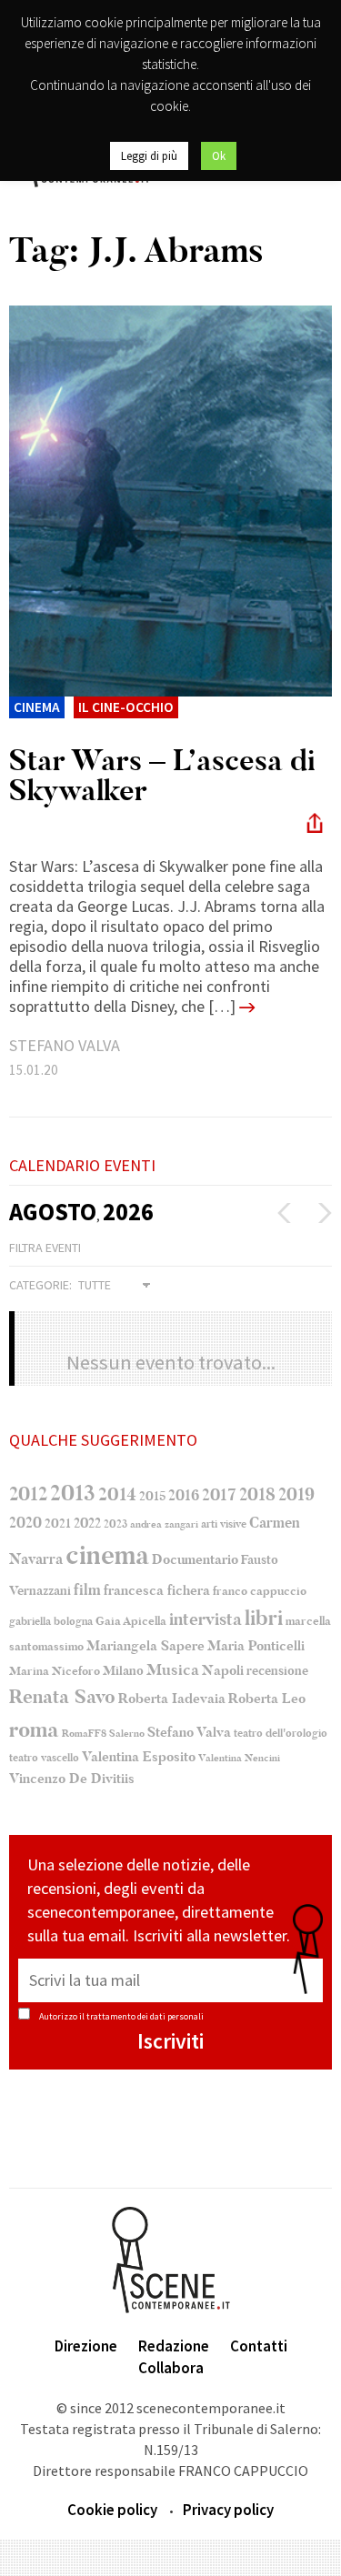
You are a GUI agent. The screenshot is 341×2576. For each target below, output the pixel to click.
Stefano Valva (189, 1732)
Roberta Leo (267, 1699)
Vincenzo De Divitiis (72, 1779)
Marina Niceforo (55, 1671)
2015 (152, 1496)
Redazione (174, 2346)
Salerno (127, 1734)
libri (264, 1619)
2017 (219, 1495)
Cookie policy (112, 2510)
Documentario (195, 1559)
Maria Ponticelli (256, 1646)
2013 (73, 1493)
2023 (115, 1524)
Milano (123, 1671)
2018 (257, 1495)
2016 (184, 1496)
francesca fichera (157, 1590)
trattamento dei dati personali (145, 2016)
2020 (25, 1523)
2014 (117, 1494)
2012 (28, 1494)
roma (34, 1730)
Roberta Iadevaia (172, 1699)
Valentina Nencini (239, 1758)
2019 (296, 1494)
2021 (58, 1524)
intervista (206, 1619)
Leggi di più (149, 156)
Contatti (259, 2346)
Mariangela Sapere (145, 1646)
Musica (173, 1670)
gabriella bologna (51, 1621)
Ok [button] (219, 156)
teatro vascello (44, 1758)
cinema (107, 1555)
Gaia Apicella (131, 1621)
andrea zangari (164, 1524)
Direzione (86, 2346)
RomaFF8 (84, 1734)
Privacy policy (228, 2510)
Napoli (223, 1671)
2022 (87, 1523)
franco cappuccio (260, 1591)
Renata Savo (62, 1697)
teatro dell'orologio (281, 1734)
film (87, 1590)
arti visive (224, 1524)
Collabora (171, 2368)
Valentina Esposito (139, 1757)
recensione (277, 1671)
